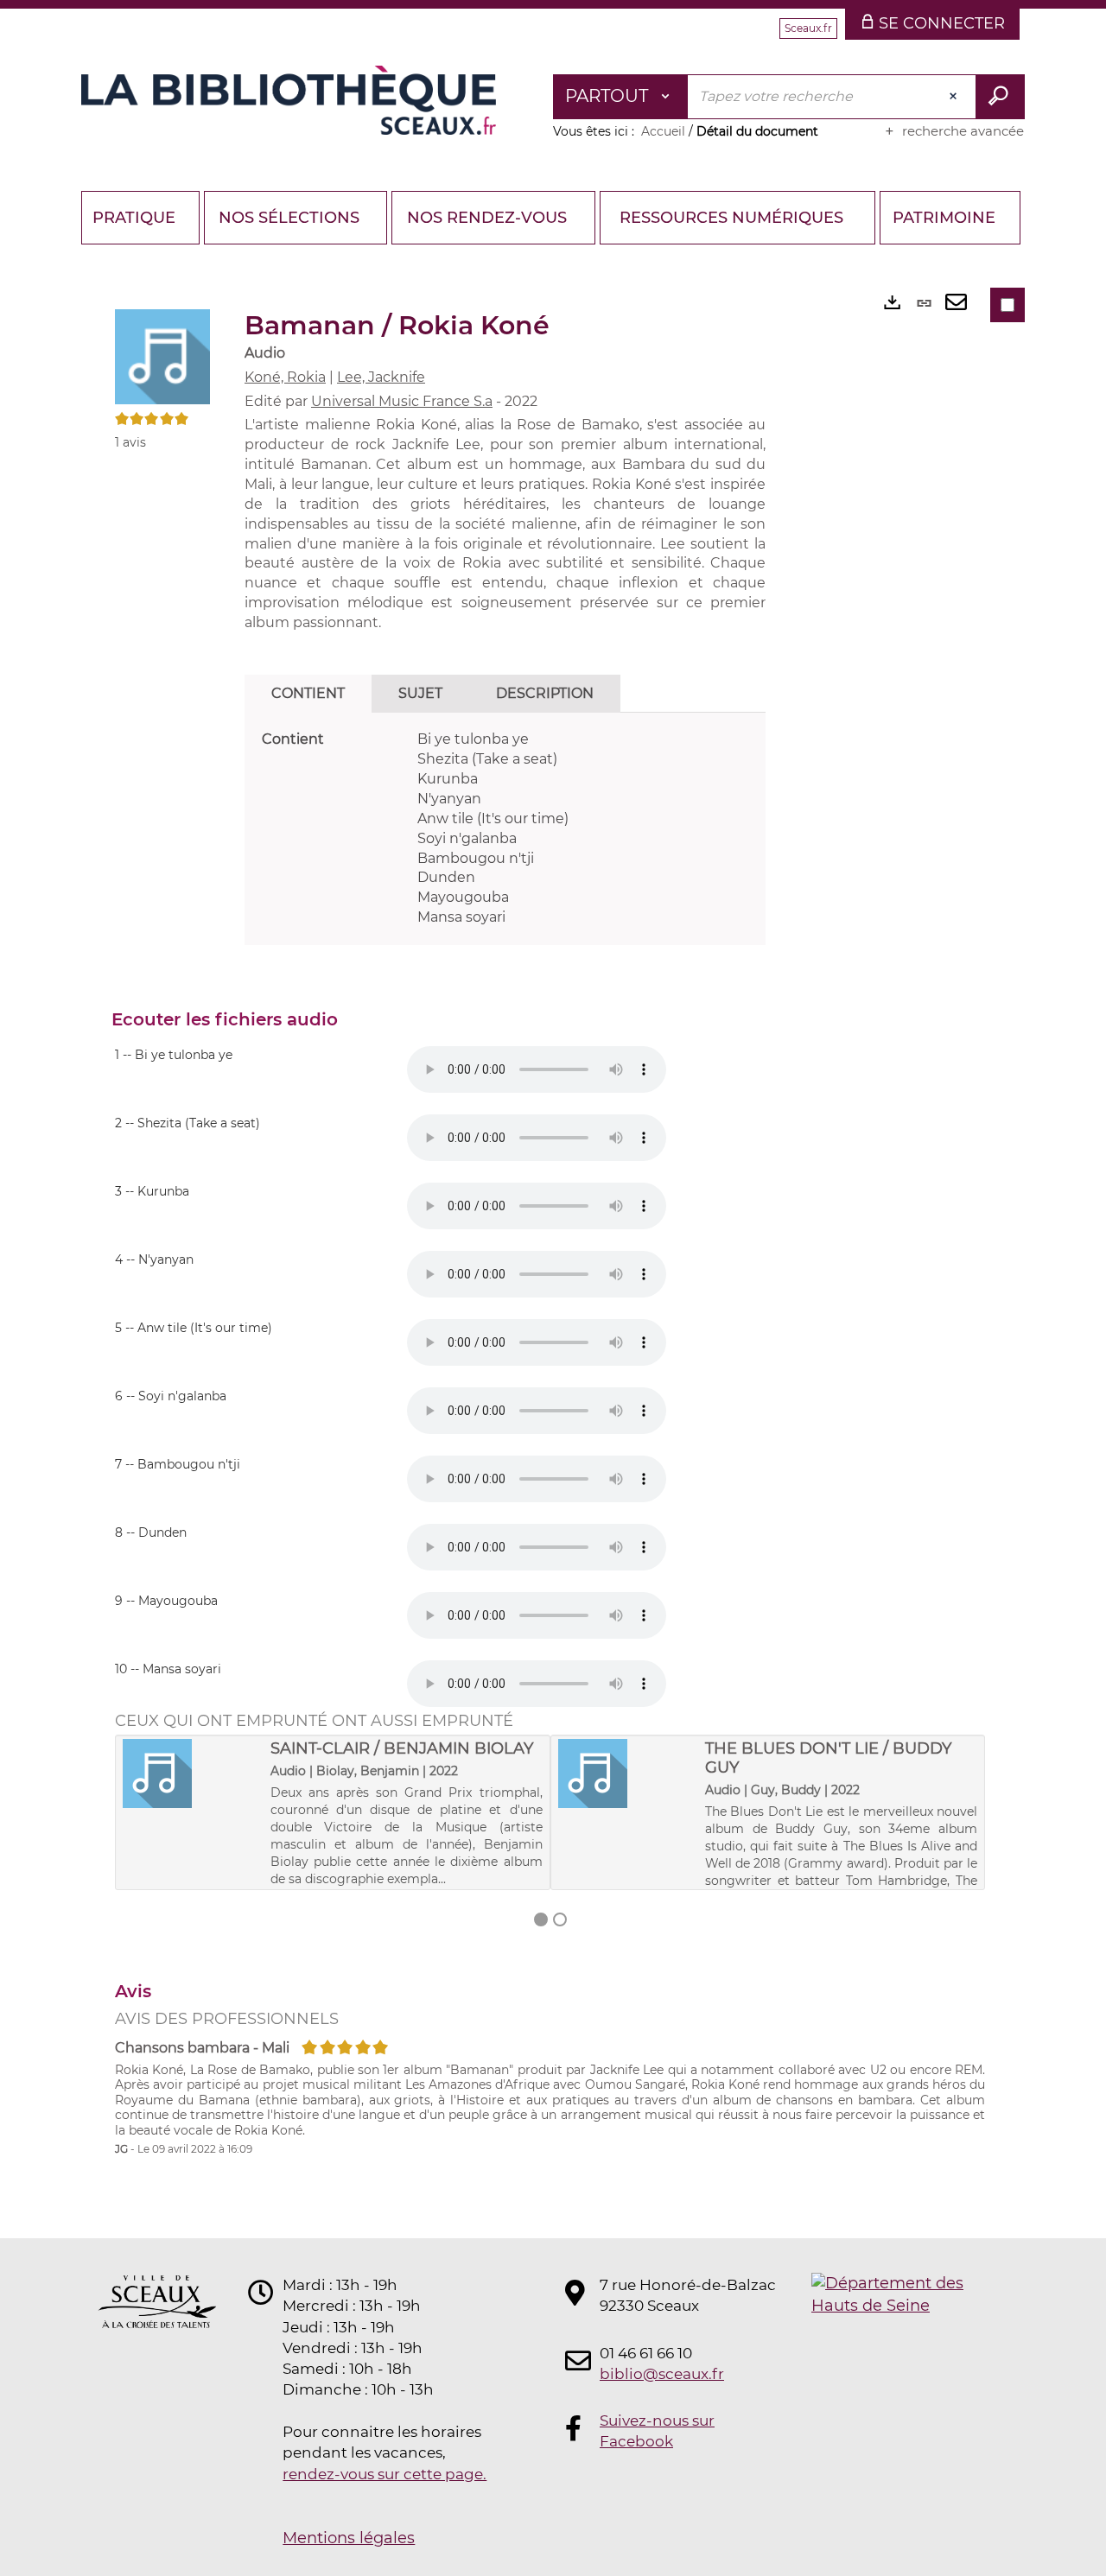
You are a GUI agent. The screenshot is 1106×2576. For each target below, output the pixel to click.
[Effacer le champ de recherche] (955, 97)
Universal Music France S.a (402, 401)
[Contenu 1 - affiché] (541, 1919)
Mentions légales (349, 2538)
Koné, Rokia (285, 377)
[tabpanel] (505, 828)
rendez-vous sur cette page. (385, 2474)
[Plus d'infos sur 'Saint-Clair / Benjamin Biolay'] (191, 1773)
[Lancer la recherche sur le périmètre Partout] (1000, 97)
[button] (162, 356)
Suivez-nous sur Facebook (657, 2431)
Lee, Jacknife (381, 377)
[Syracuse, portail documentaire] (289, 100)
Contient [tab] (308, 693)
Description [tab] (545, 693)
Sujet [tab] (420, 693)
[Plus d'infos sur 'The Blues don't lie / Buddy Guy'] (626, 1773)
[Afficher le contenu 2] (560, 1919)
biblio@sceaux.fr (662, 2374)
